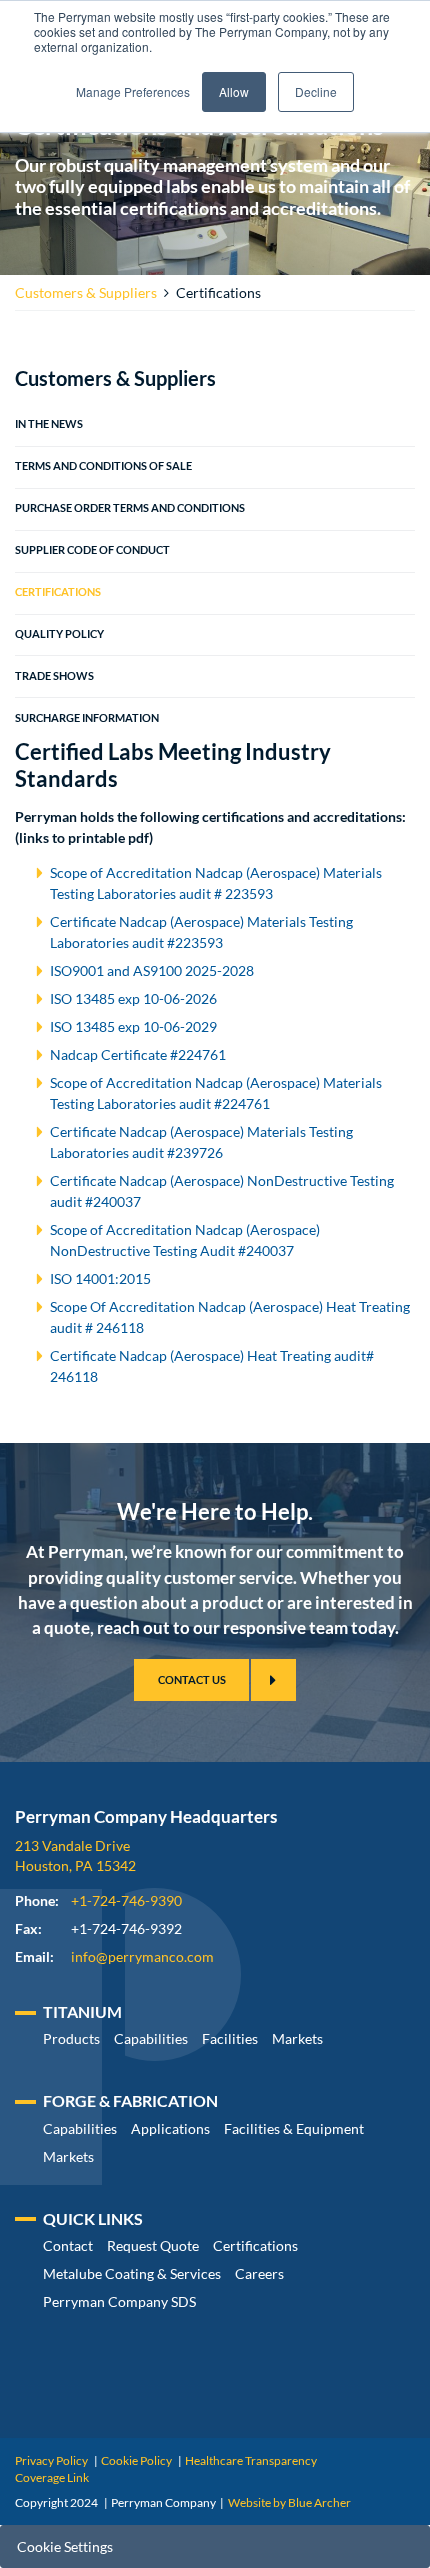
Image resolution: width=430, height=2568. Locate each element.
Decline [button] (316, 91)
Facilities (230, 2038)
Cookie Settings (65, 2546)
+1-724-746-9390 (126, 1900)
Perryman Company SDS (119, 2301)
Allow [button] (234, 91)
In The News (49, 424)
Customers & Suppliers (86, 292)
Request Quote (153, 2245)
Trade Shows (54, 676)
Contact (68, 2245)
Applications (170, 2128)
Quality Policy (59, 634)
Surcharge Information (87, 718)
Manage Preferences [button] (133, 91)
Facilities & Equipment (294, 2128)
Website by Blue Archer (289, 2502)
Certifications (58, 592)
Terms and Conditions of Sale (103, 466)
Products (71, 2038)
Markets (297, 2038)
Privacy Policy (51, 2460)
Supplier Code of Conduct (92, 550)
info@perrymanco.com (142, 1956)
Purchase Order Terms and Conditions (130, 508)
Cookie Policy (136, 2460)
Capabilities (151, 2038)
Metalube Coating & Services (132, 2273)
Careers (259, 2273)
